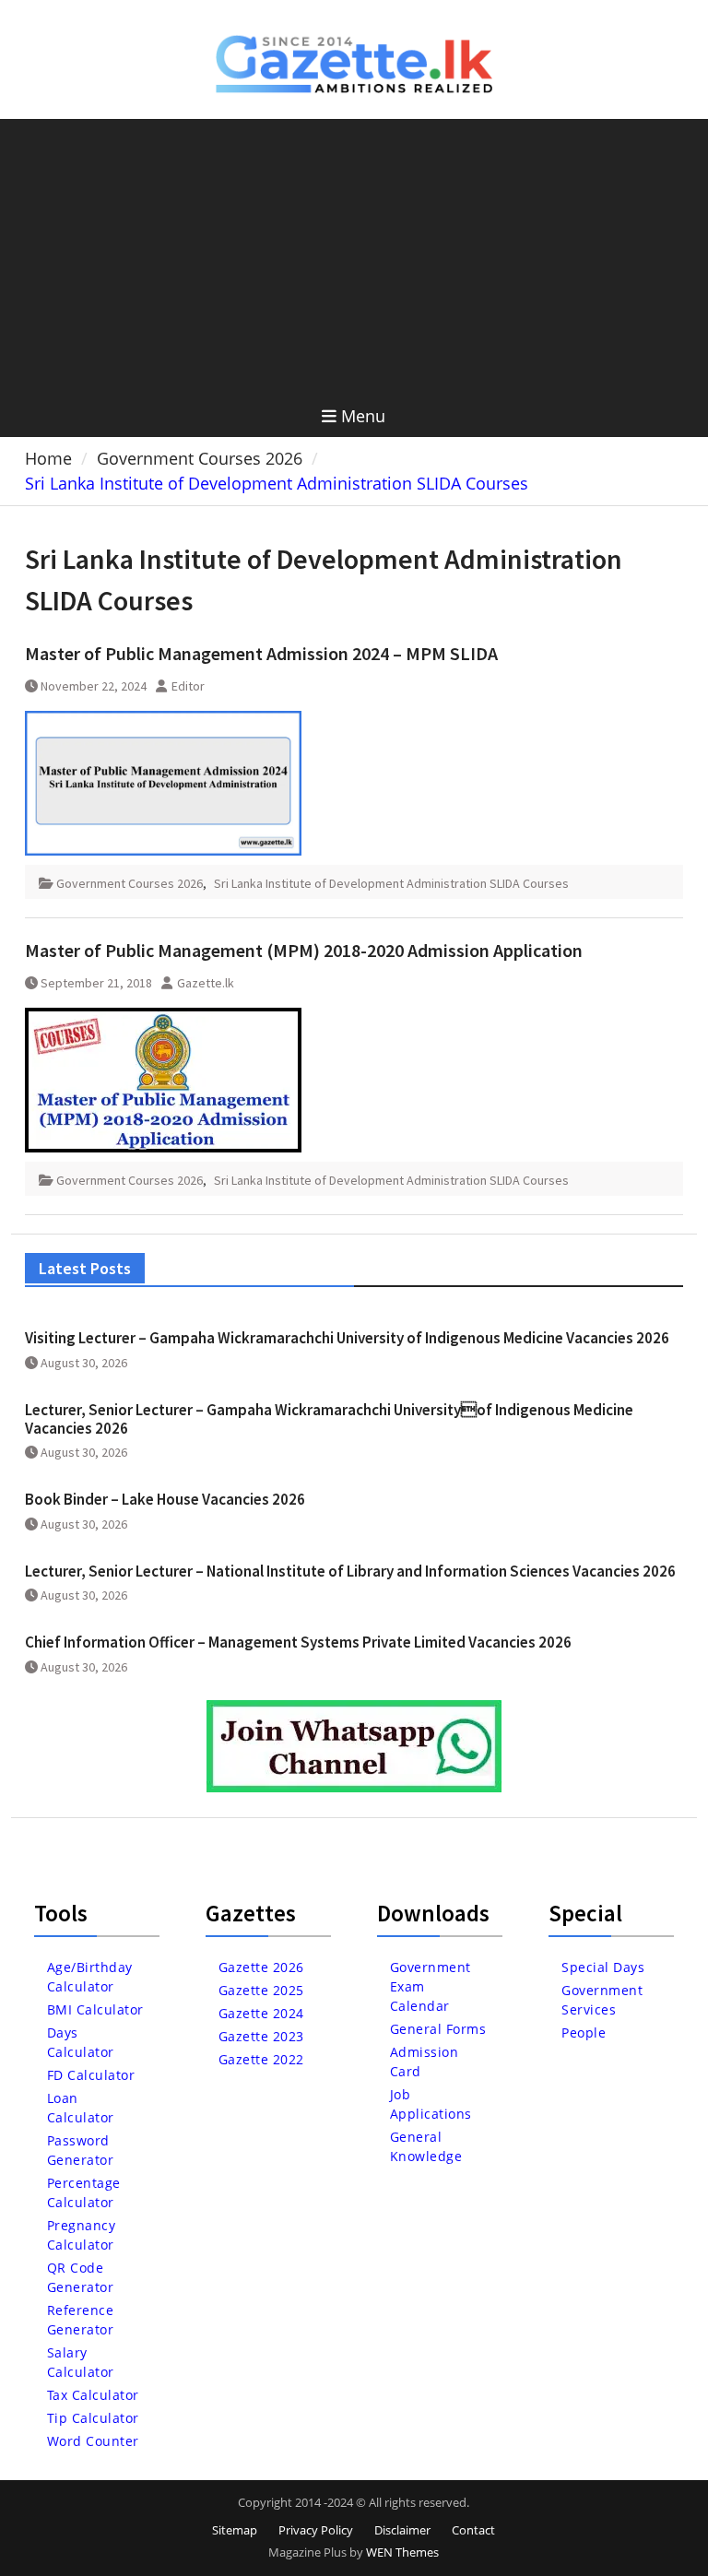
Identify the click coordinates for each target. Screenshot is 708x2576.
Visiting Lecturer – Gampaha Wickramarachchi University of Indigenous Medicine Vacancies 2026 (347, 1338)
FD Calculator (91, 2075)
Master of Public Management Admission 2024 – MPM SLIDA (261, 653)
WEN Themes (402, 2552)
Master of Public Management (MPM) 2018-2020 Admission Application (304, 950)
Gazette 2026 (261, 1967)
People (584, 2032)
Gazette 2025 (261, 1990)
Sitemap (235, 2530)
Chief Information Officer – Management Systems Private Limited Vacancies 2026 (298, 1642)
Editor (188, 686)
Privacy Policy (316, 2530)
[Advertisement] (354, 257)
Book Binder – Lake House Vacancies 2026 (165, 1499)
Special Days (603, 1967)
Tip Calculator (93, 2418)
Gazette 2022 (261, 2059)
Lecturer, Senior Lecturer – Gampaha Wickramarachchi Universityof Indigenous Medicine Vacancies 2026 (329, 1419)
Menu (363, 416)
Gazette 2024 (261, 2013)
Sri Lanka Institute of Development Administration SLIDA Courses (391, 883)
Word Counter (93, 2441)
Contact (473, 2530)
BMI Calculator (95, 2009)
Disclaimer (402, 2530)
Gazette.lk (206, 983)
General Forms (438, 2029)
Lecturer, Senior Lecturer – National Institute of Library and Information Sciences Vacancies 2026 (350, 1571)
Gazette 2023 (261, 2036)
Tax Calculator (93, 2395)
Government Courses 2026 (130, 883)
